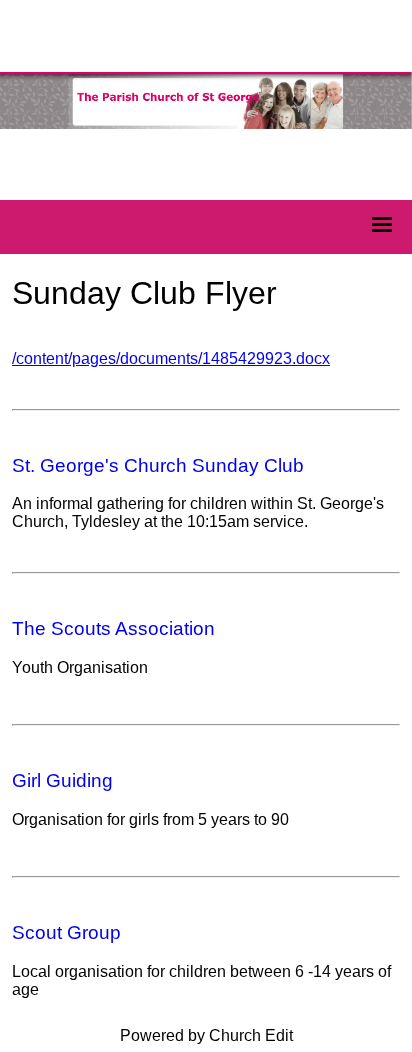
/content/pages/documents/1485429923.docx (171, 358)
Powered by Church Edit (206, 1035)
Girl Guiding (62, 780)
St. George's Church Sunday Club (158, 465)
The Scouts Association (113, 628)
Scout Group (66, 932)
